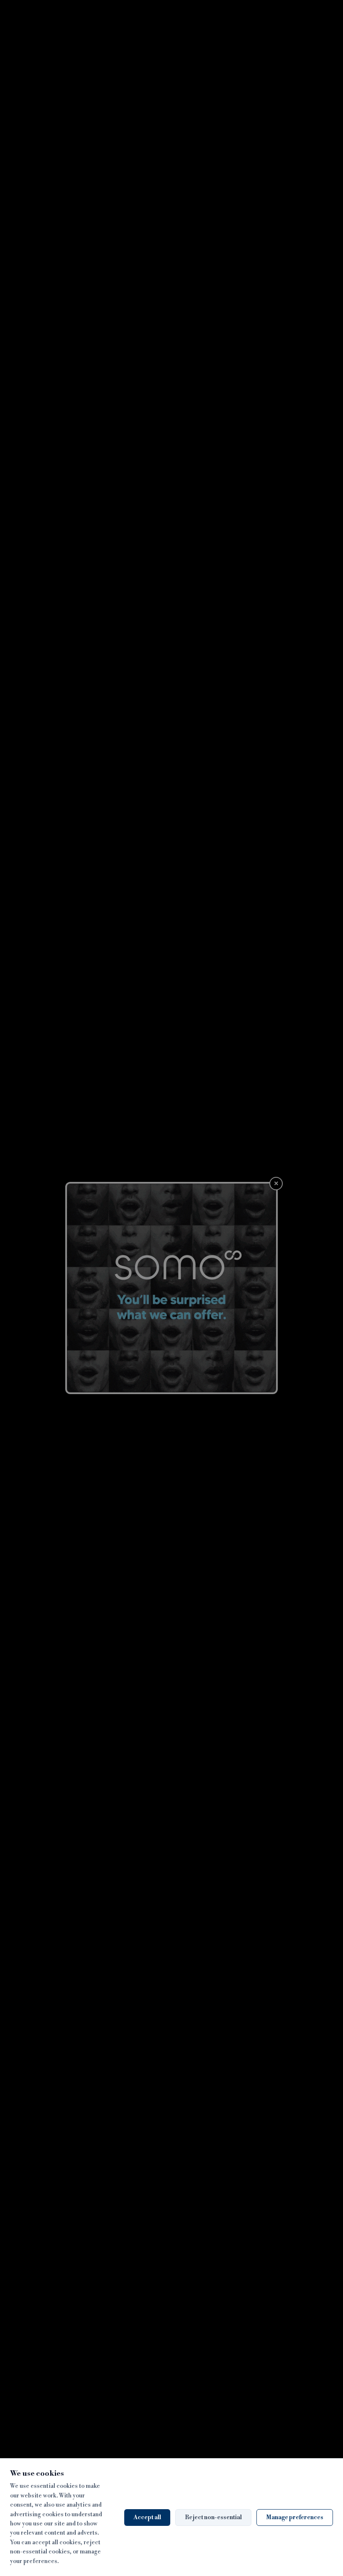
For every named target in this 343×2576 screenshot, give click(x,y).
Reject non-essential (213, 2518)
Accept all (147, 2518)
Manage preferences (295, 2518)
